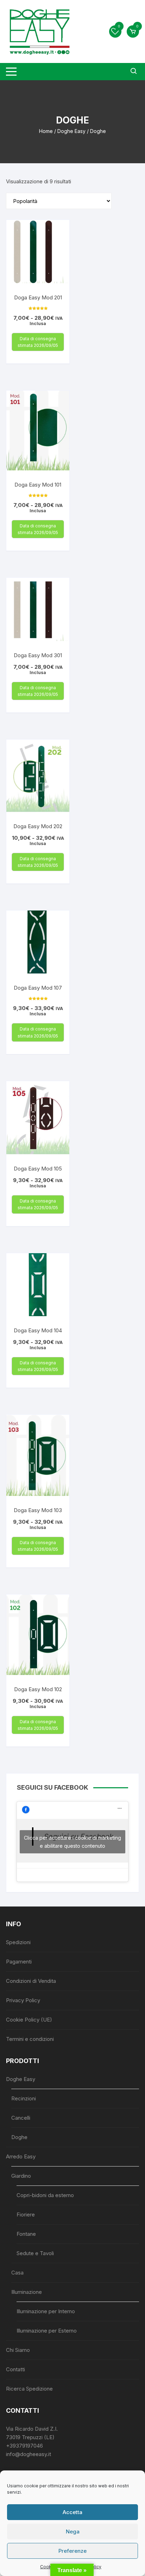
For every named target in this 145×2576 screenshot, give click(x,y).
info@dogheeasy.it (29, 2454)
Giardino (21, 2176)
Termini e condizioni (30, 2039)
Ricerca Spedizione (29, 2389)
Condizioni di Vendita (31, 1981)
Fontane (26, 2234)
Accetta (72, 2512)
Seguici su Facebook (53, 1787)
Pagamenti (19, 1962)
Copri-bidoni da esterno (45, 2195)
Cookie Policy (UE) (29, 2020)
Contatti (15, 2369)
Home (46, 131)
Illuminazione (27, 2292)
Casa (17, 2273)
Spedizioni (18, 1942)
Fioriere (26, 2215)
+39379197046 (24, 2446)
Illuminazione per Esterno (47, 2331)
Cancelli (21, 2118)
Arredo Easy (21, 2156)
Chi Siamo (18, 2350)
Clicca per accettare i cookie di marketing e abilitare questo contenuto (72, 1842)
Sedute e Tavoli (35, 2253)
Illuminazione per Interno (46, 2311)
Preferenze (72, 2551)
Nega (73, 2531)
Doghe (19, 2137)
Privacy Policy (23, 2000)
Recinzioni (24, 2098)
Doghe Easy (71, 131)
